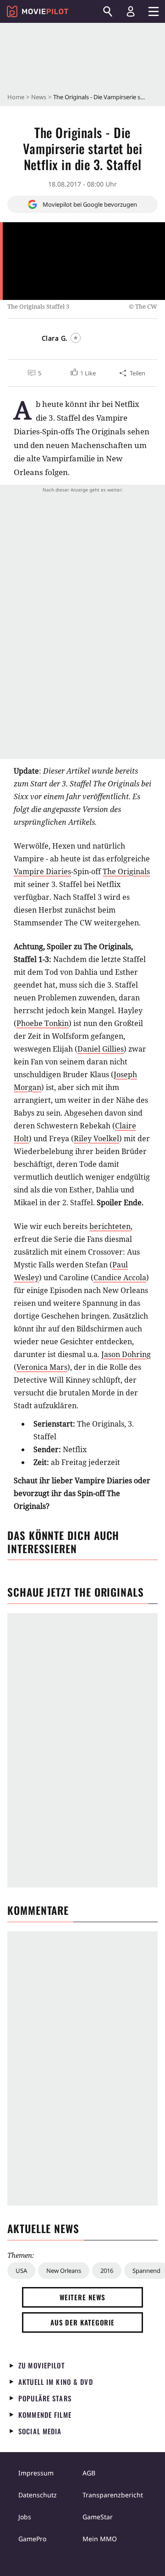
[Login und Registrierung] (131, 11)
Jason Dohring (126, 1354)
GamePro (32, 2539)
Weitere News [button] (83, 2297)
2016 (107, 2271)
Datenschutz (38, 2495)
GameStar (98, 2517)
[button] (82, 373)
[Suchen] (108, 11)
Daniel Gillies (101, 1049)
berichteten (110, 1226)
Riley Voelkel (96, 1138)
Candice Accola (120, 1277)
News (39, 97)
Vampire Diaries (42, 871)
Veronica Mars (42, 1367)
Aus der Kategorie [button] (82, 2322)
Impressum (36, 2473)
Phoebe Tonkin (43, 1023)
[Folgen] (76, 338)
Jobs (25, 2517)
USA (21, 2271)
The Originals (126, 871)
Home (16, 97)
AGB (89, 2473)
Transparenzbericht (113, 2495)
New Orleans (64, 2271)
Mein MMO (100, 2539)
